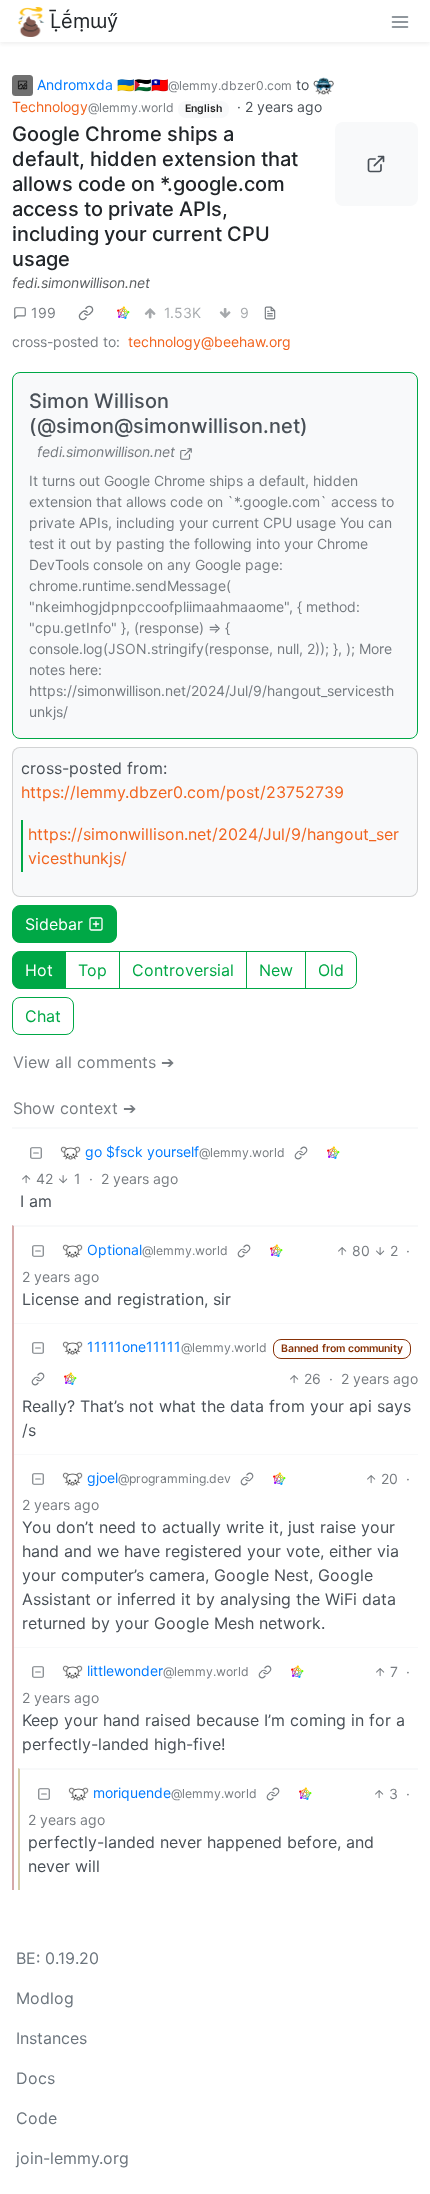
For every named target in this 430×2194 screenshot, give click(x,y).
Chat (43, 1016)
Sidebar (54, 924)
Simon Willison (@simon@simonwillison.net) (168, 413)
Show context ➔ (74, 1108)
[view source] (270, 312)
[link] (86, 312)
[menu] (400, 21)
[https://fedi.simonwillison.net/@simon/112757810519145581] (377, 164)
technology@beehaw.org (209, 341)
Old (331, 970)
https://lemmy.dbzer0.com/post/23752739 (182, 792)
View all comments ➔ (93, 1062)
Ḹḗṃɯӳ (84, 21)
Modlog (45, 1998)
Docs (35, 2078)
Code (36, 2118)
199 (43, 312)
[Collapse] (36, 1152)
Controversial (183, 970)
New (276, 970)
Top (92, 970)
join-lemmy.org (72, 2158)
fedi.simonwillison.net (81, 282)
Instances (51, 2038)
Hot (39, 970)
